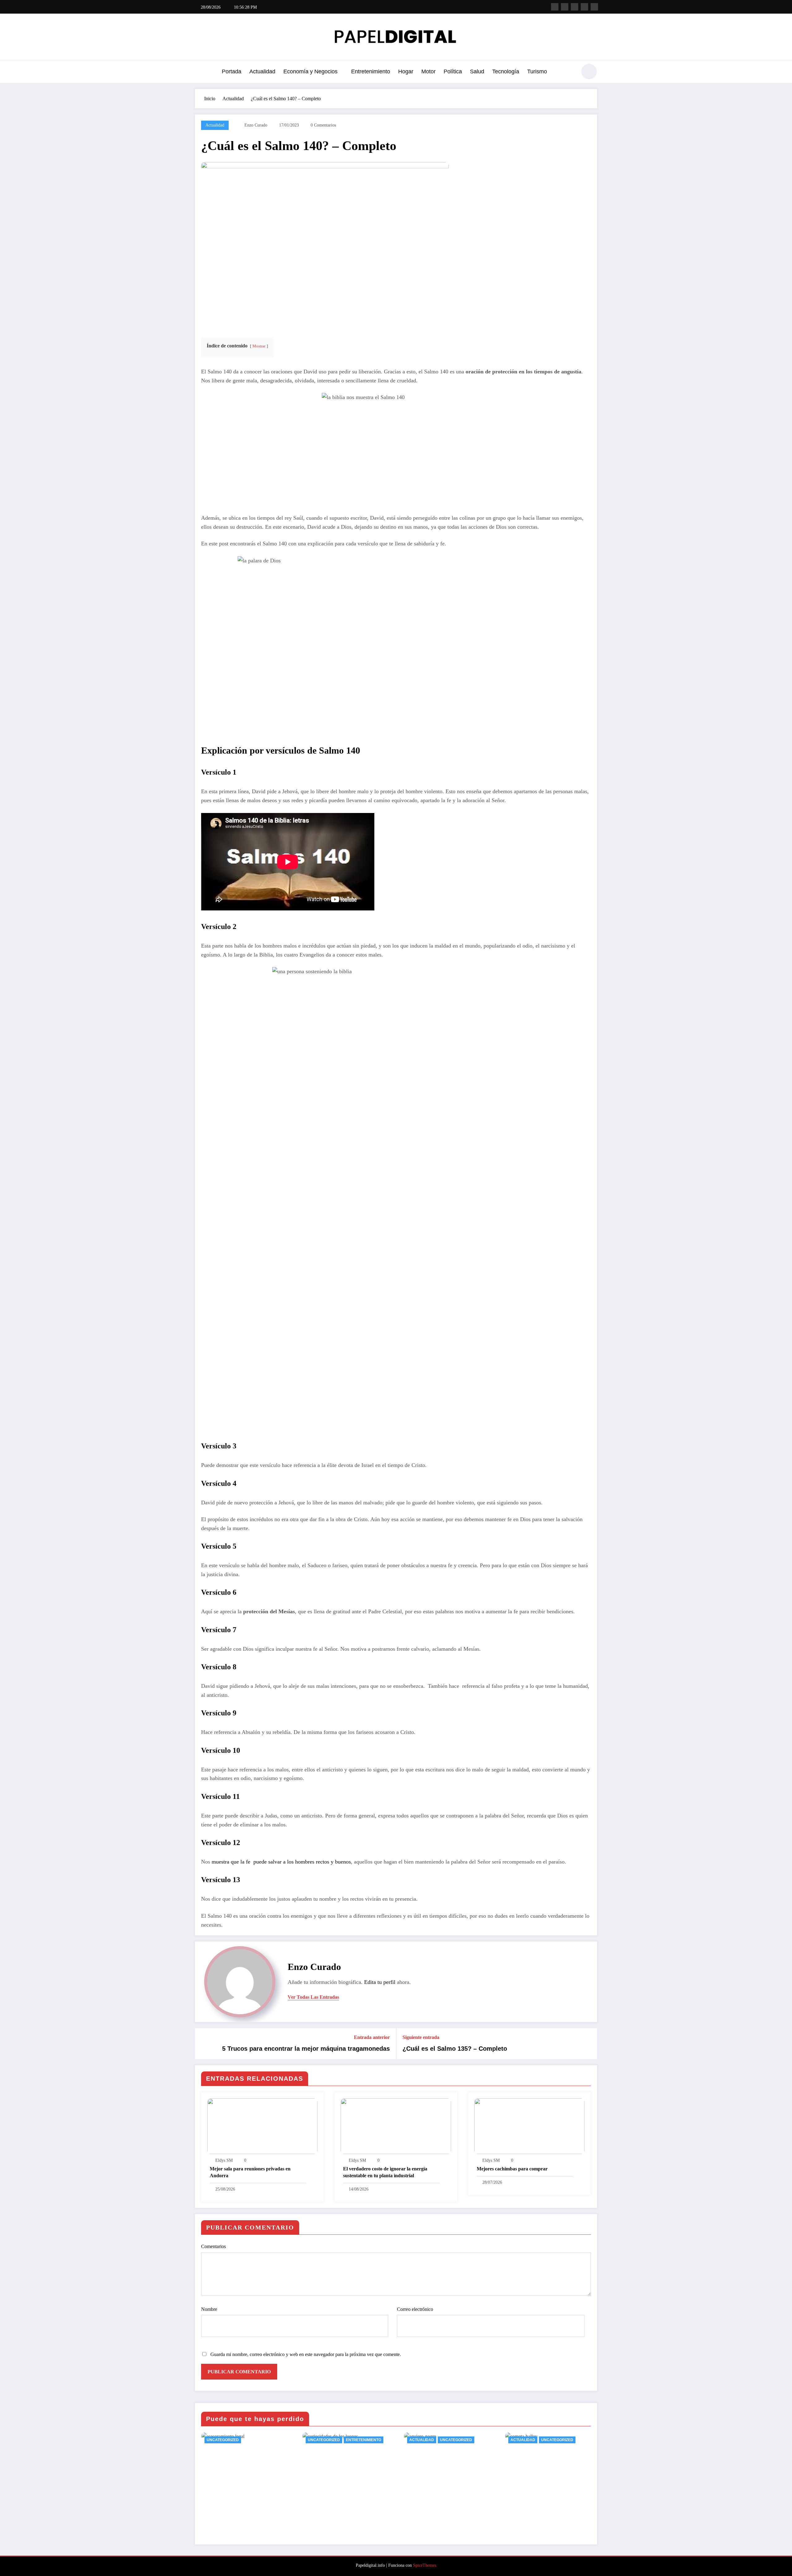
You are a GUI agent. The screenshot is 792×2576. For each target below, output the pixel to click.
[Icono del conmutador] (200, 72)
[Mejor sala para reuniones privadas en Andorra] (262, 2126)
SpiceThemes (425, 2565)
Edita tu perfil (380, 1982)
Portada (232, 71)
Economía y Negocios (310, 71)
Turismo (537, 71)
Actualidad (262, 71)
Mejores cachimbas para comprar (512, 2169)
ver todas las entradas (313, 1997)
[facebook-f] (555, 7)
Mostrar (259, 346)
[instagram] (584, 7)
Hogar (406, 71)
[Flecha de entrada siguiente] (588, 2044)
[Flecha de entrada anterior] (204, 2044)
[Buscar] (569, 72)
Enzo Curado (256, 125)
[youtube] (594, 7)
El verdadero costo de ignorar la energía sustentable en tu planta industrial (385, 2172)
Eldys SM (224, 2160)
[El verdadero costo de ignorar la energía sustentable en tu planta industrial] (396, 2126)
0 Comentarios (323, 125)
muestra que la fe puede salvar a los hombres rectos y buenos (281, 1862)
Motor (428, 71)
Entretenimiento (371, 71)
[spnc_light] (589, 71)
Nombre (209, 2309)
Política (453, 71)
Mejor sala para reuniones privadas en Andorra (250, 2172)
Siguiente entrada (421, 2037)
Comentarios (213, 2246)
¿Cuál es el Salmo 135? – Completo (455, 2049)
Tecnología (506, 71)
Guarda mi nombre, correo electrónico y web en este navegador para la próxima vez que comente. (306, 2354)
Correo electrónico (415, 2309)
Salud (477, 71)
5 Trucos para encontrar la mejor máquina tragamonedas (306, 2049)
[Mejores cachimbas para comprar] (529, 2126)
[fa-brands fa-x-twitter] (565, 7)
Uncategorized (223, 2440)
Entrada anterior (372, 2037)
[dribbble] (575, 7)
